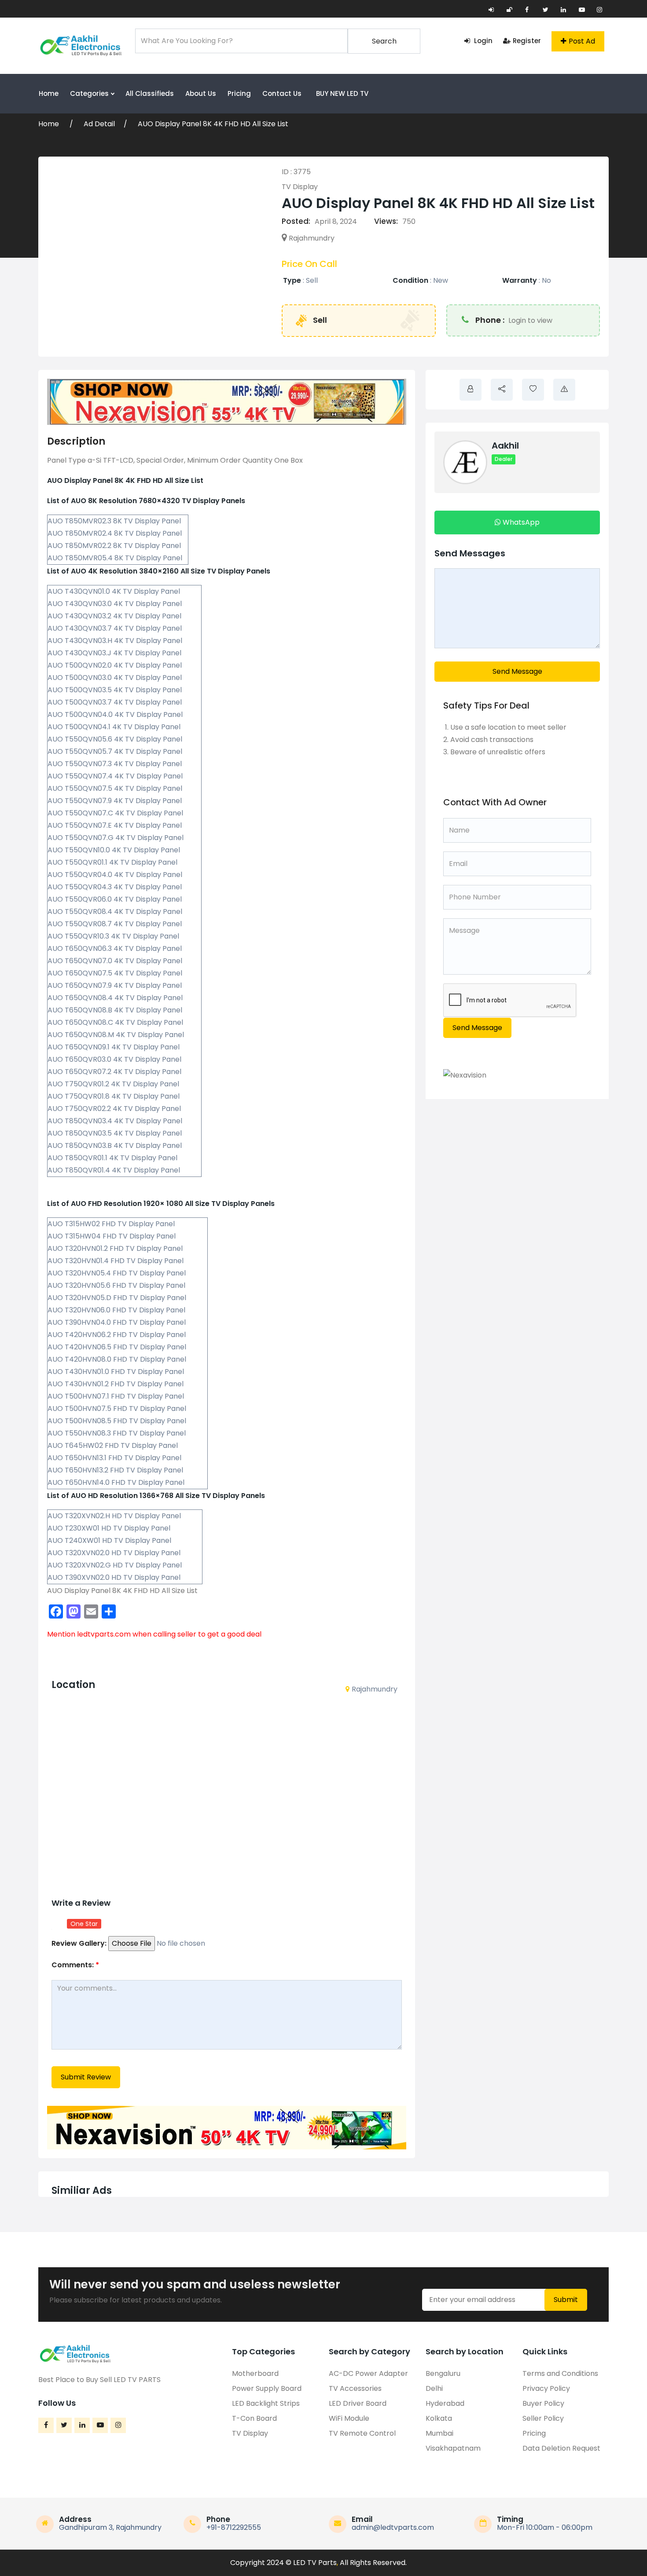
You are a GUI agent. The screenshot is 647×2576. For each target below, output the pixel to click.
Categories (90, 93)
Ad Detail (99, 124)
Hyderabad (445, 2403)
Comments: (75, 1965)
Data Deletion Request (561, 2448)
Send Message (517, 671)
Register (527, 41)
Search (384, 41)
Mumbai (439, 2433)
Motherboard (255, 2373)
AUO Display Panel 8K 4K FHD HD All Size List (213, 124)
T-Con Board (254, 2418)
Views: (386, 221)
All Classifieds (150, 93)
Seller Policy (543, 2418)
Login (482, 41)
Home (49, 93)
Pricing (239, 93)
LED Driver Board (358, 2403)
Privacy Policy (546, 2388)
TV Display (300, 187)
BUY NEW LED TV (342, 93)
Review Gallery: (79, 1943)
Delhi (434, 2388)
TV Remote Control (362, 2433)
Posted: (296, 221)
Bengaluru (443, 2373)
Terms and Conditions (560, 2373)
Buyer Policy (543, 2403)
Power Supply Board (267, 2388)
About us (201, 93)
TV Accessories (355, 2388)
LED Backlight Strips (266, 2403)
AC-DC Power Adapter (368, 2373)
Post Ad (582, 41)
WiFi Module (349, 2418)
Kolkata (439, 2418)
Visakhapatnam (453, 2448)
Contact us (282, 93)
